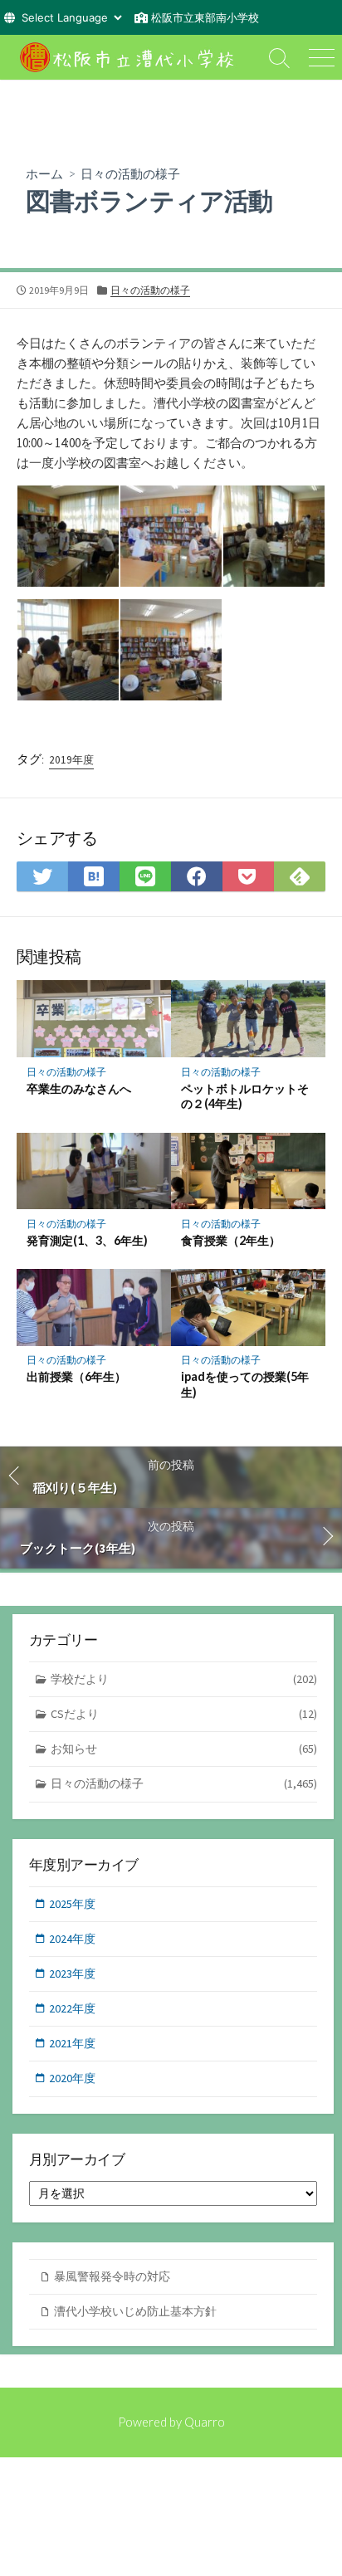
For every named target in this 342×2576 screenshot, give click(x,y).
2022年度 (72, 2008)
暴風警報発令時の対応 (112, 2276)
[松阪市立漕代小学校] (129, 57)
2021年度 (72, 2043)
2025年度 (72, 1904)
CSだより (184, 1714)
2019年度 (71, 760)
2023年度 (72, 1973)
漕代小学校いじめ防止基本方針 (135, 2311)
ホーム (44, 173)
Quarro (205, 2422)
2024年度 (72, 1939)
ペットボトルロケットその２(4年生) (245, 1096)
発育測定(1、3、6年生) (87, 1240)
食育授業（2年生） (231, 1240)
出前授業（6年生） (76, 1376)
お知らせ (184, 1749)
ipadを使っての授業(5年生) (245, 1384)
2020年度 (72, 2078)
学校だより (184, 1679)
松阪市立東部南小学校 (205, 17)
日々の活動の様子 (130, 173)
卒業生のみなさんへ (79, 1088)
